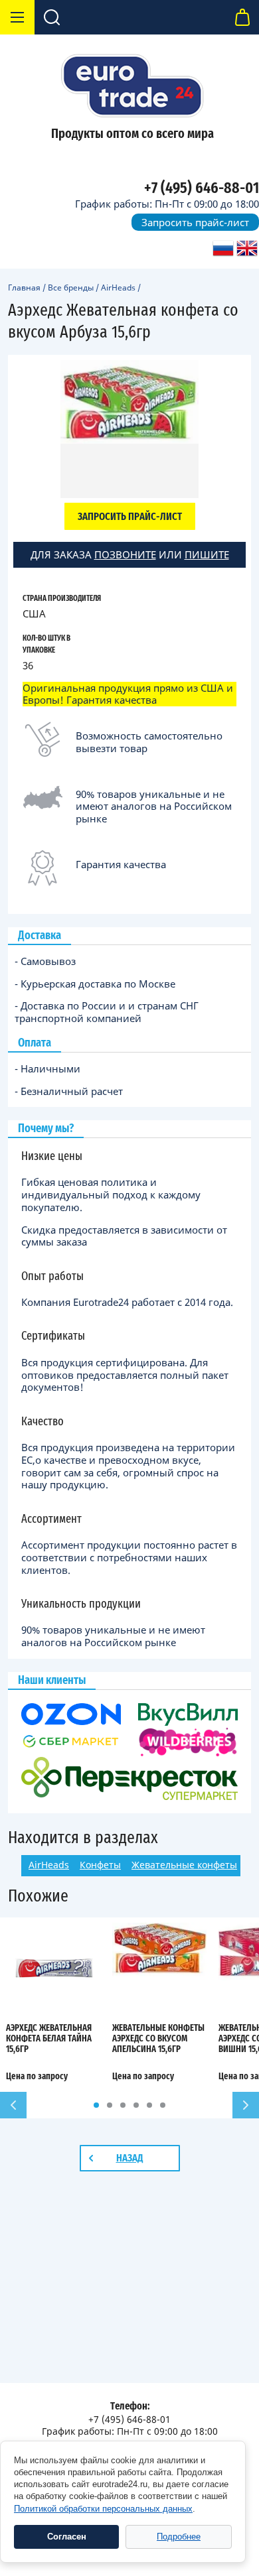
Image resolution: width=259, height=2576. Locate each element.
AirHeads (118, 288)
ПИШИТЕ (207, 554)
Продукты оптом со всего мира (132, 134)
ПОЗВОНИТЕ (125, 554)
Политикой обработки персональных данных (103, 2509)
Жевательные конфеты (184, 1865)
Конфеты (100, 1865)
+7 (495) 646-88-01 (202, 188)
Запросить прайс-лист (195, 222)
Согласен (67, 2537)
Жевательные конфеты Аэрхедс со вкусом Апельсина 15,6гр (158, 2039)
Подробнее (179, 2537)
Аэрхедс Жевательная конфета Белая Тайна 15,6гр (49, 2039)
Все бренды (71, 288)
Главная (24, 288)
